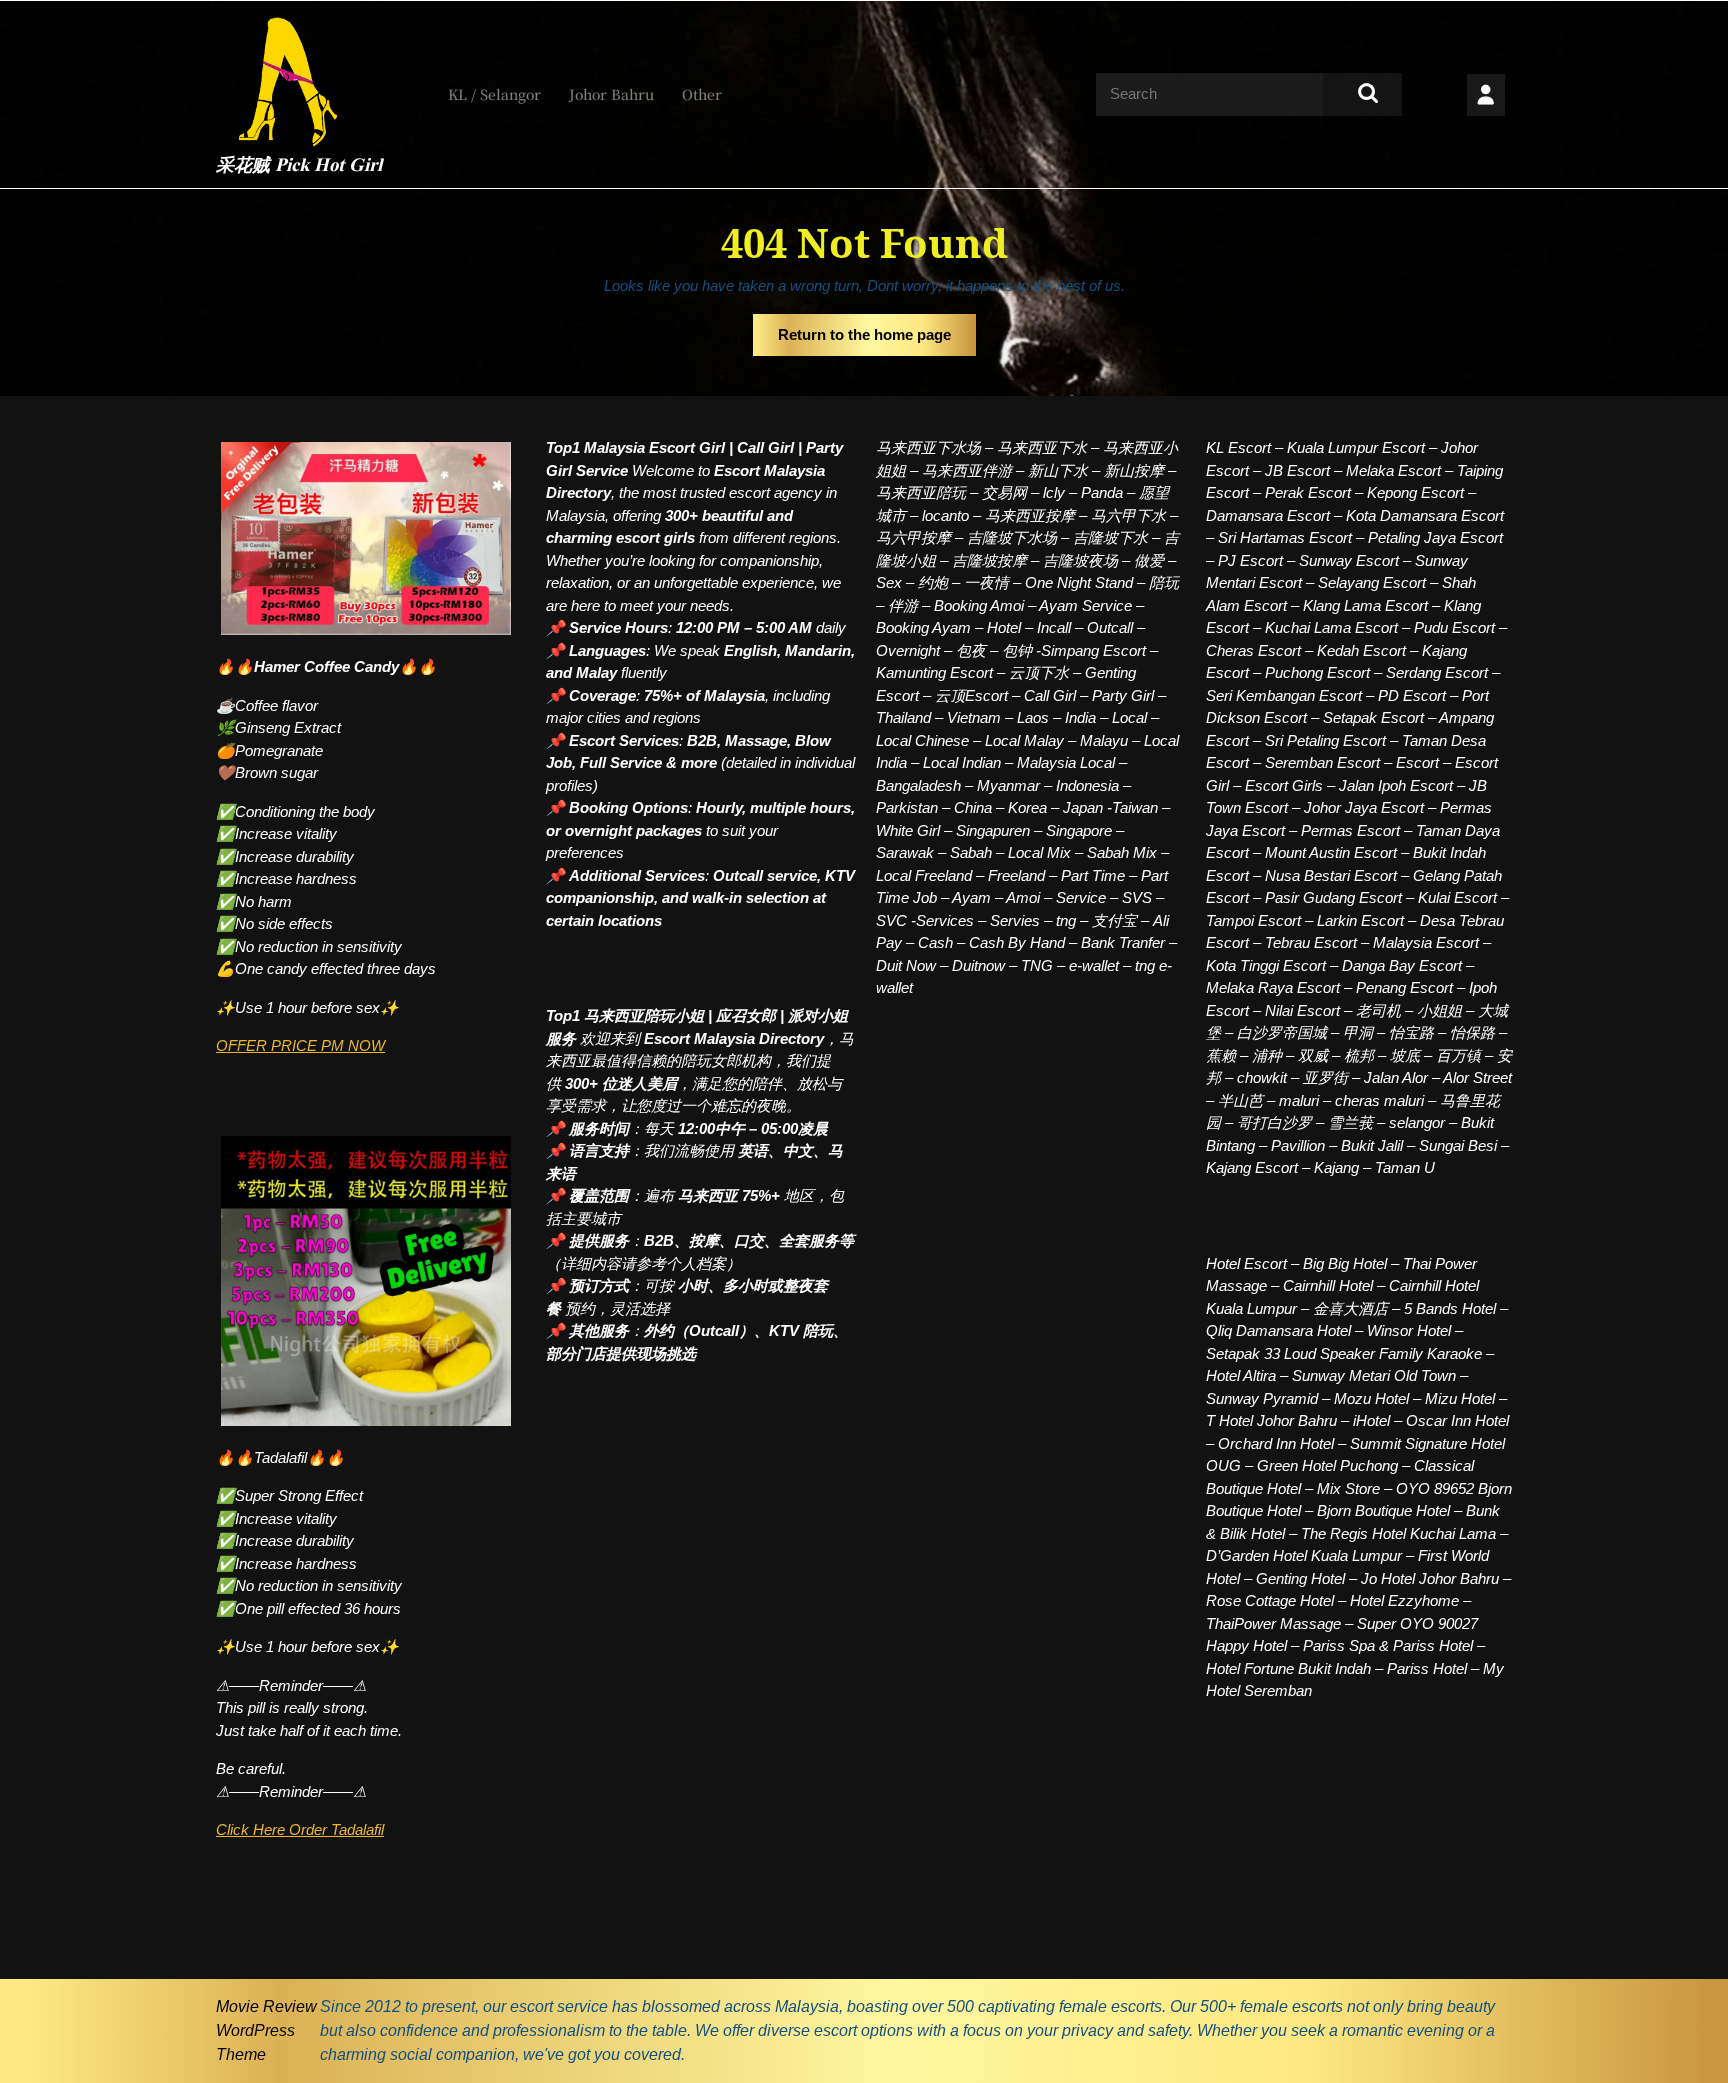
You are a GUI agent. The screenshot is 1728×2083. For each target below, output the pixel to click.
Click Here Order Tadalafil (300, 1829)
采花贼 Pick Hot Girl (299, 166)
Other (702, 94)
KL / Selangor (494, 94)
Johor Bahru (611, 94)
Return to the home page (877, 341)
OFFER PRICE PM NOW (300, 1045)
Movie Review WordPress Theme (266, 2030)
